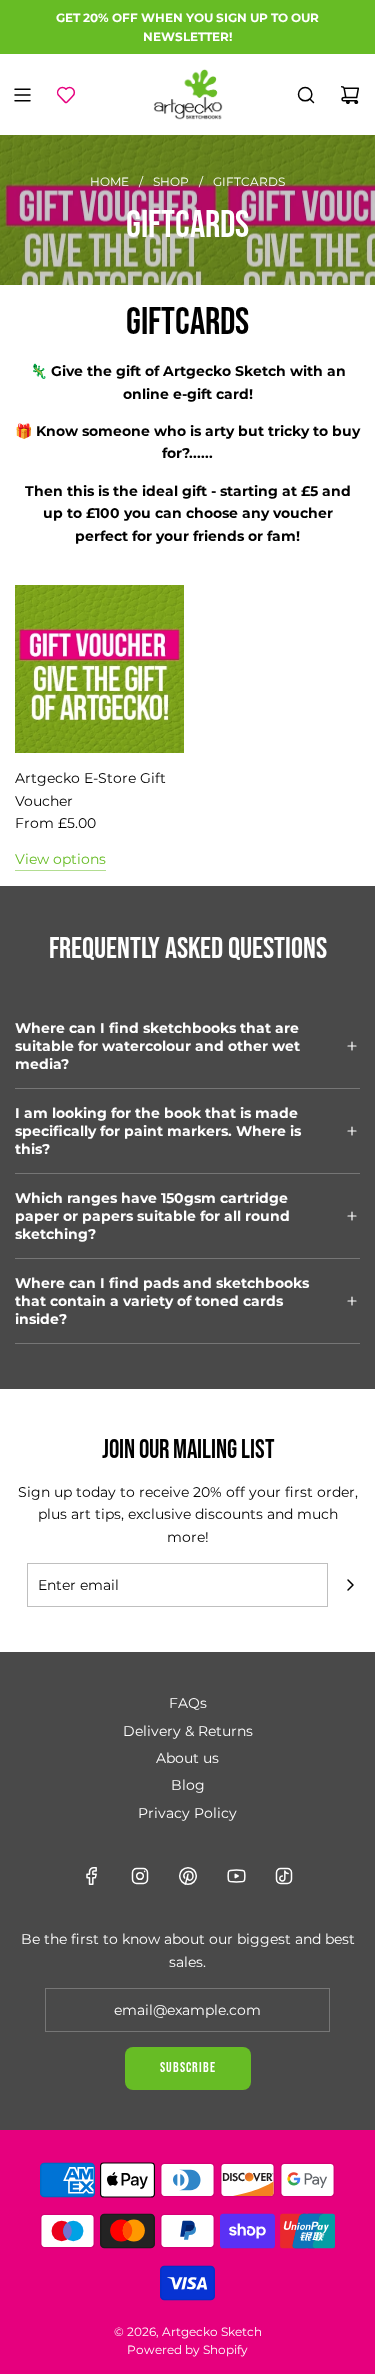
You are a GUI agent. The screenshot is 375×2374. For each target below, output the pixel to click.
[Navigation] (22, 95)
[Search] (306, 95)
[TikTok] (284, 1876)
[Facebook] (92, 1876)
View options (60, 859)
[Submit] (350, 1585)
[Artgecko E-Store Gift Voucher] (99, 669)
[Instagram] (140, 1876)
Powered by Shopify (187, 2349)
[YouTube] (236, 1876)
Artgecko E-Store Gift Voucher (90, 789)
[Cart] (350, 95)
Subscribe (188, 2067)
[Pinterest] (188, 1876)
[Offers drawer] (66, 95)
